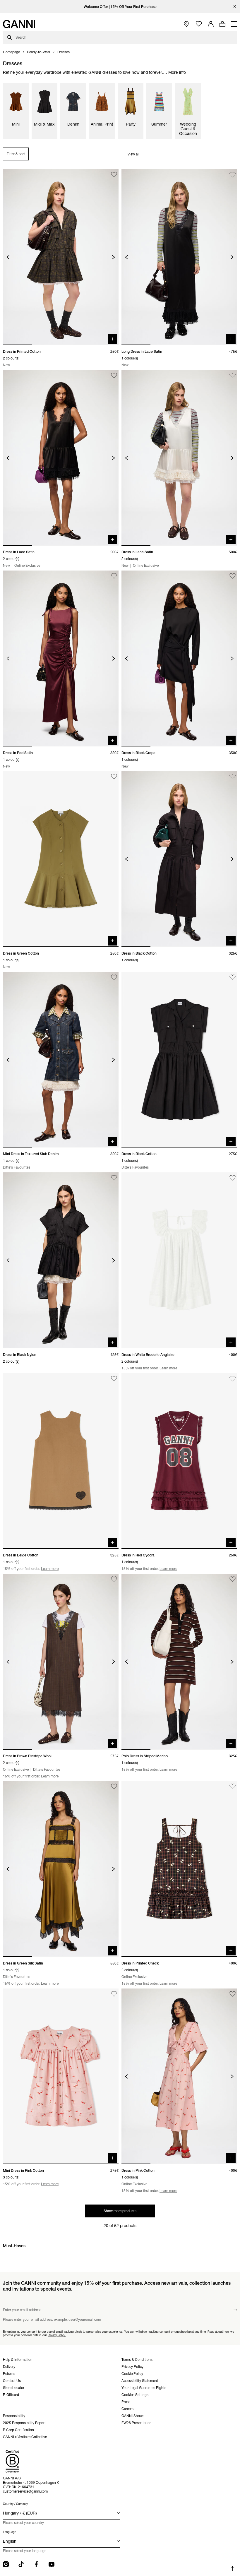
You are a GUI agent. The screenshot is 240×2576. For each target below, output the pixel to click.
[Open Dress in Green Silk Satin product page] (61, 1869)
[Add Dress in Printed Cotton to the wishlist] (114, 175)
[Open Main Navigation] (234, 24)
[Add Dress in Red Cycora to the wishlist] (233, 1379)
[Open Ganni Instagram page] (6, 2564)
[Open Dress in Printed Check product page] (179, 1869)
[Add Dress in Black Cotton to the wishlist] (233, 777)
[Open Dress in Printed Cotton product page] (61, 257)
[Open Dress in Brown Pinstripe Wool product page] (61, 1662)
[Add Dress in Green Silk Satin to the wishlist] (114, 1787)
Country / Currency (15, 2504)
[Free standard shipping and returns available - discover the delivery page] (120, 7)
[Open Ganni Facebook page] (36, 2564)
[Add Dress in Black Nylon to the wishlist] (114, 1178)
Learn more (168, 1368)
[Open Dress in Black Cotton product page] (179, 859)
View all (133, 154)
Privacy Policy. (57, 2335)
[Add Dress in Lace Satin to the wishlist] (114, 375)
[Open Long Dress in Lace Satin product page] (179, 257)
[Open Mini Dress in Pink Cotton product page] (61, 2076)
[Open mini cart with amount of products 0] (222, 24)
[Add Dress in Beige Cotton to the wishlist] (114, 1379)
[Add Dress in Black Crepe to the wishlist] (233, 576)
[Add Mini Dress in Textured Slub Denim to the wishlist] (114, 977)
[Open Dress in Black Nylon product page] (61, 1260)
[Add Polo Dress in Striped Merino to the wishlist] (233, 1579)
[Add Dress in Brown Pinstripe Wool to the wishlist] (114, 1579)
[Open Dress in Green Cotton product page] (61, 859)
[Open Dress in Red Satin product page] (61, 658)
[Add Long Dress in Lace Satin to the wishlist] (233, 175)
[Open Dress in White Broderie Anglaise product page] (179, 1260)
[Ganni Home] (19, 24)
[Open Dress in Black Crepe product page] (179, 658)
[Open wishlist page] (199, 24)
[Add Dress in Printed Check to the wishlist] (233, 1787)
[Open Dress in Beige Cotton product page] (61, 1461)
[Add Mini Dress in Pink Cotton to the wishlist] (114, 1994)
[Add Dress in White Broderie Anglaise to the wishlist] (233, 1178)
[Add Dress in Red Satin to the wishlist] (114, 576)
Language (10, 2532)
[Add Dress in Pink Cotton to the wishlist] (233, 1994)
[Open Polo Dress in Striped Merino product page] (179, 1662)
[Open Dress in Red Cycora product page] (179, 1461)
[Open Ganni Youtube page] (52, 2564)
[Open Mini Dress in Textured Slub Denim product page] (61, 1060)
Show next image (113, 257)
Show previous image (8, 257)
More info (177, 72)
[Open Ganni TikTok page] (21, 2564)
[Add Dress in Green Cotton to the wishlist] (114, 777)
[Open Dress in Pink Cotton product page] (179, 2076)
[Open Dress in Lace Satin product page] (61, 458)
